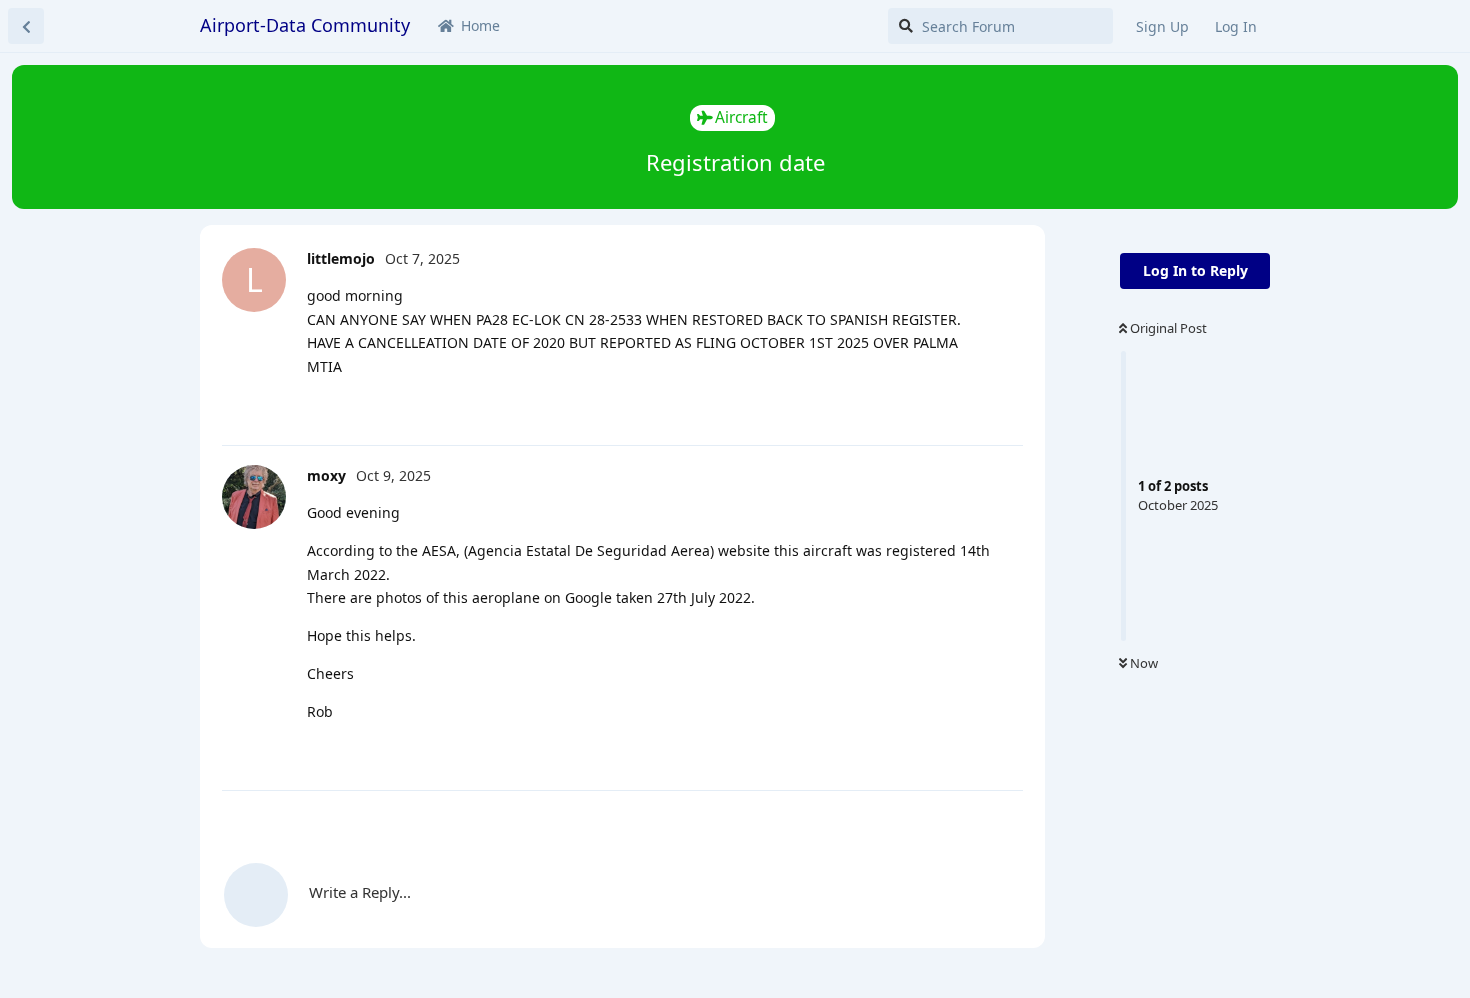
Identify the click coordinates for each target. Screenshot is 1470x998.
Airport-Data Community (305, 25)
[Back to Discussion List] (26, 26)
